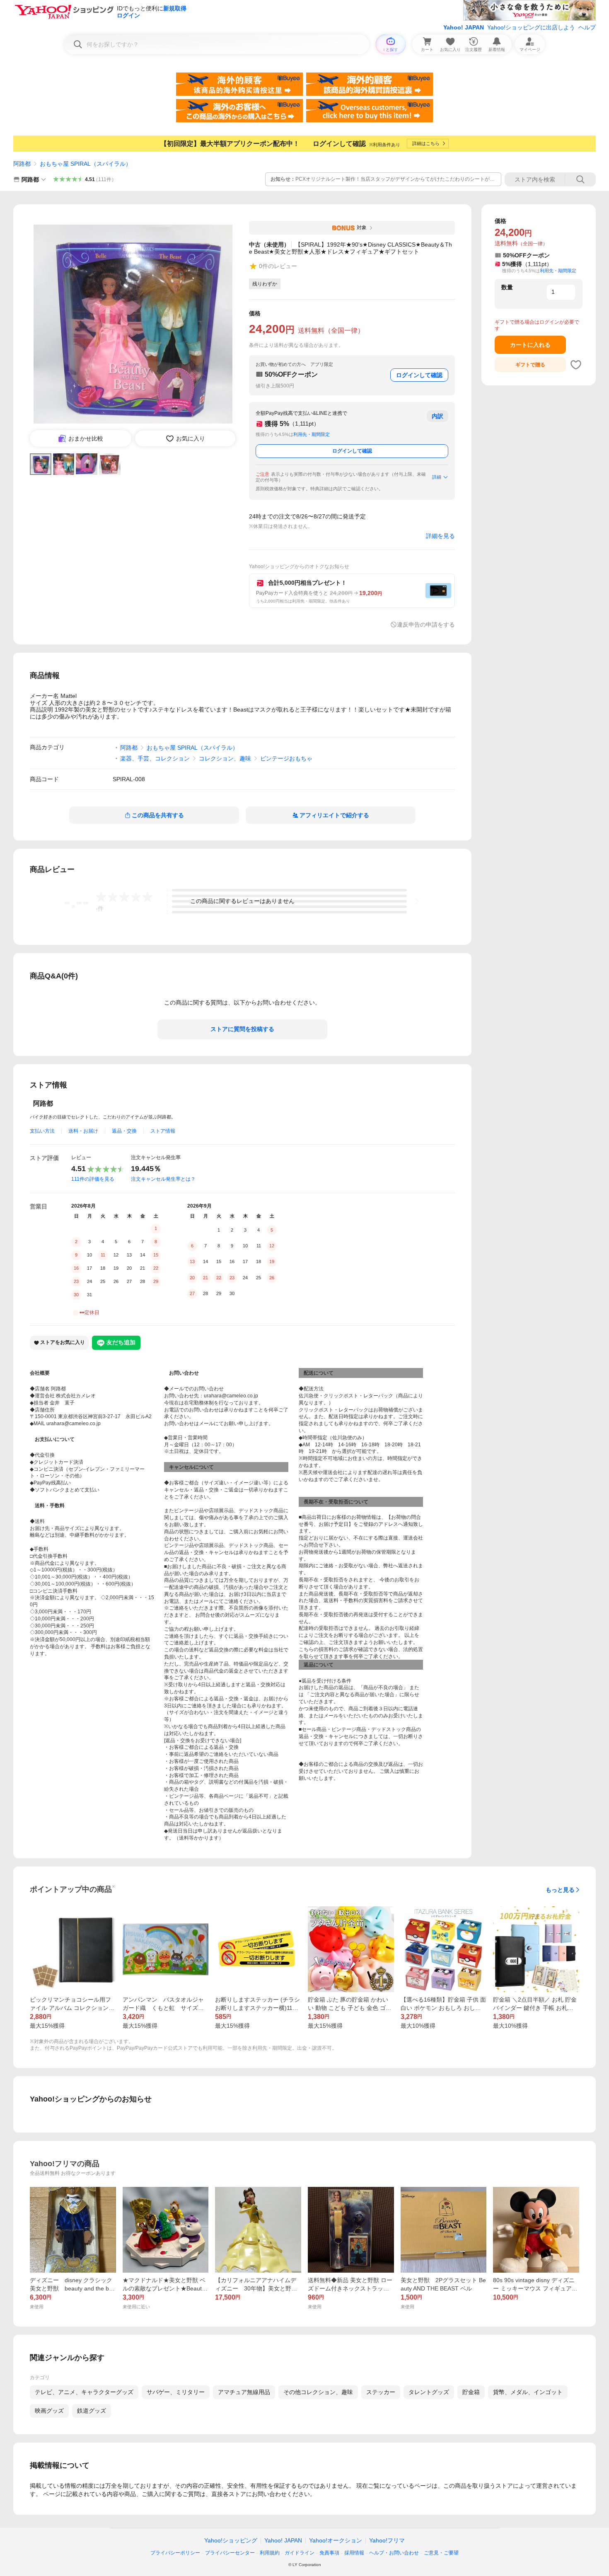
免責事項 (329, 2553)
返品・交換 (124, 1131)
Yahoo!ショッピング (231, 2540)
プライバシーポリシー (175, 2553)
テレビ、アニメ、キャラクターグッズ (84, 2392)
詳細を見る (440, 536)
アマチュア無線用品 (244, 2392)
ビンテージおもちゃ (286, 758)
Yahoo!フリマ (387, 2540)
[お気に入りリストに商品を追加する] (576, 365)
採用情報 (354, 2553)
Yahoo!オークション (336, 2540)
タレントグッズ (429, 2392)
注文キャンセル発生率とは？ (163, 1179)
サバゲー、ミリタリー (176, 2392)
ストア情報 (163, 1131)
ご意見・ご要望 (441, 2553)
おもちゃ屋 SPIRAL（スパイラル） (86, 164)
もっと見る (560, 1890)
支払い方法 (42, 1131)
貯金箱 (471, 2392)
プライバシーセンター (230, 2553)
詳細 (437, 477)
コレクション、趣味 (225, 758)
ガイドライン (300, 2553)
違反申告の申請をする (426, 625)
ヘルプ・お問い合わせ (394, 2553)
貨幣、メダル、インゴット (528, 2392)
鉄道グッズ (92, 2411)
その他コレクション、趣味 (318, 2392)
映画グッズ (49, 2411)
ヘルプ (587, 27)
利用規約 (270, 2553)
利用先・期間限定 (312, 434)
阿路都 (22, 164)
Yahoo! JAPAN (464, 27)
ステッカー (381, 2392)
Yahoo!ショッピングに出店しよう (531, 27)
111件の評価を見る (93, 1179)
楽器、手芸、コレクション (155, 758)
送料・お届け (83, 1131)
